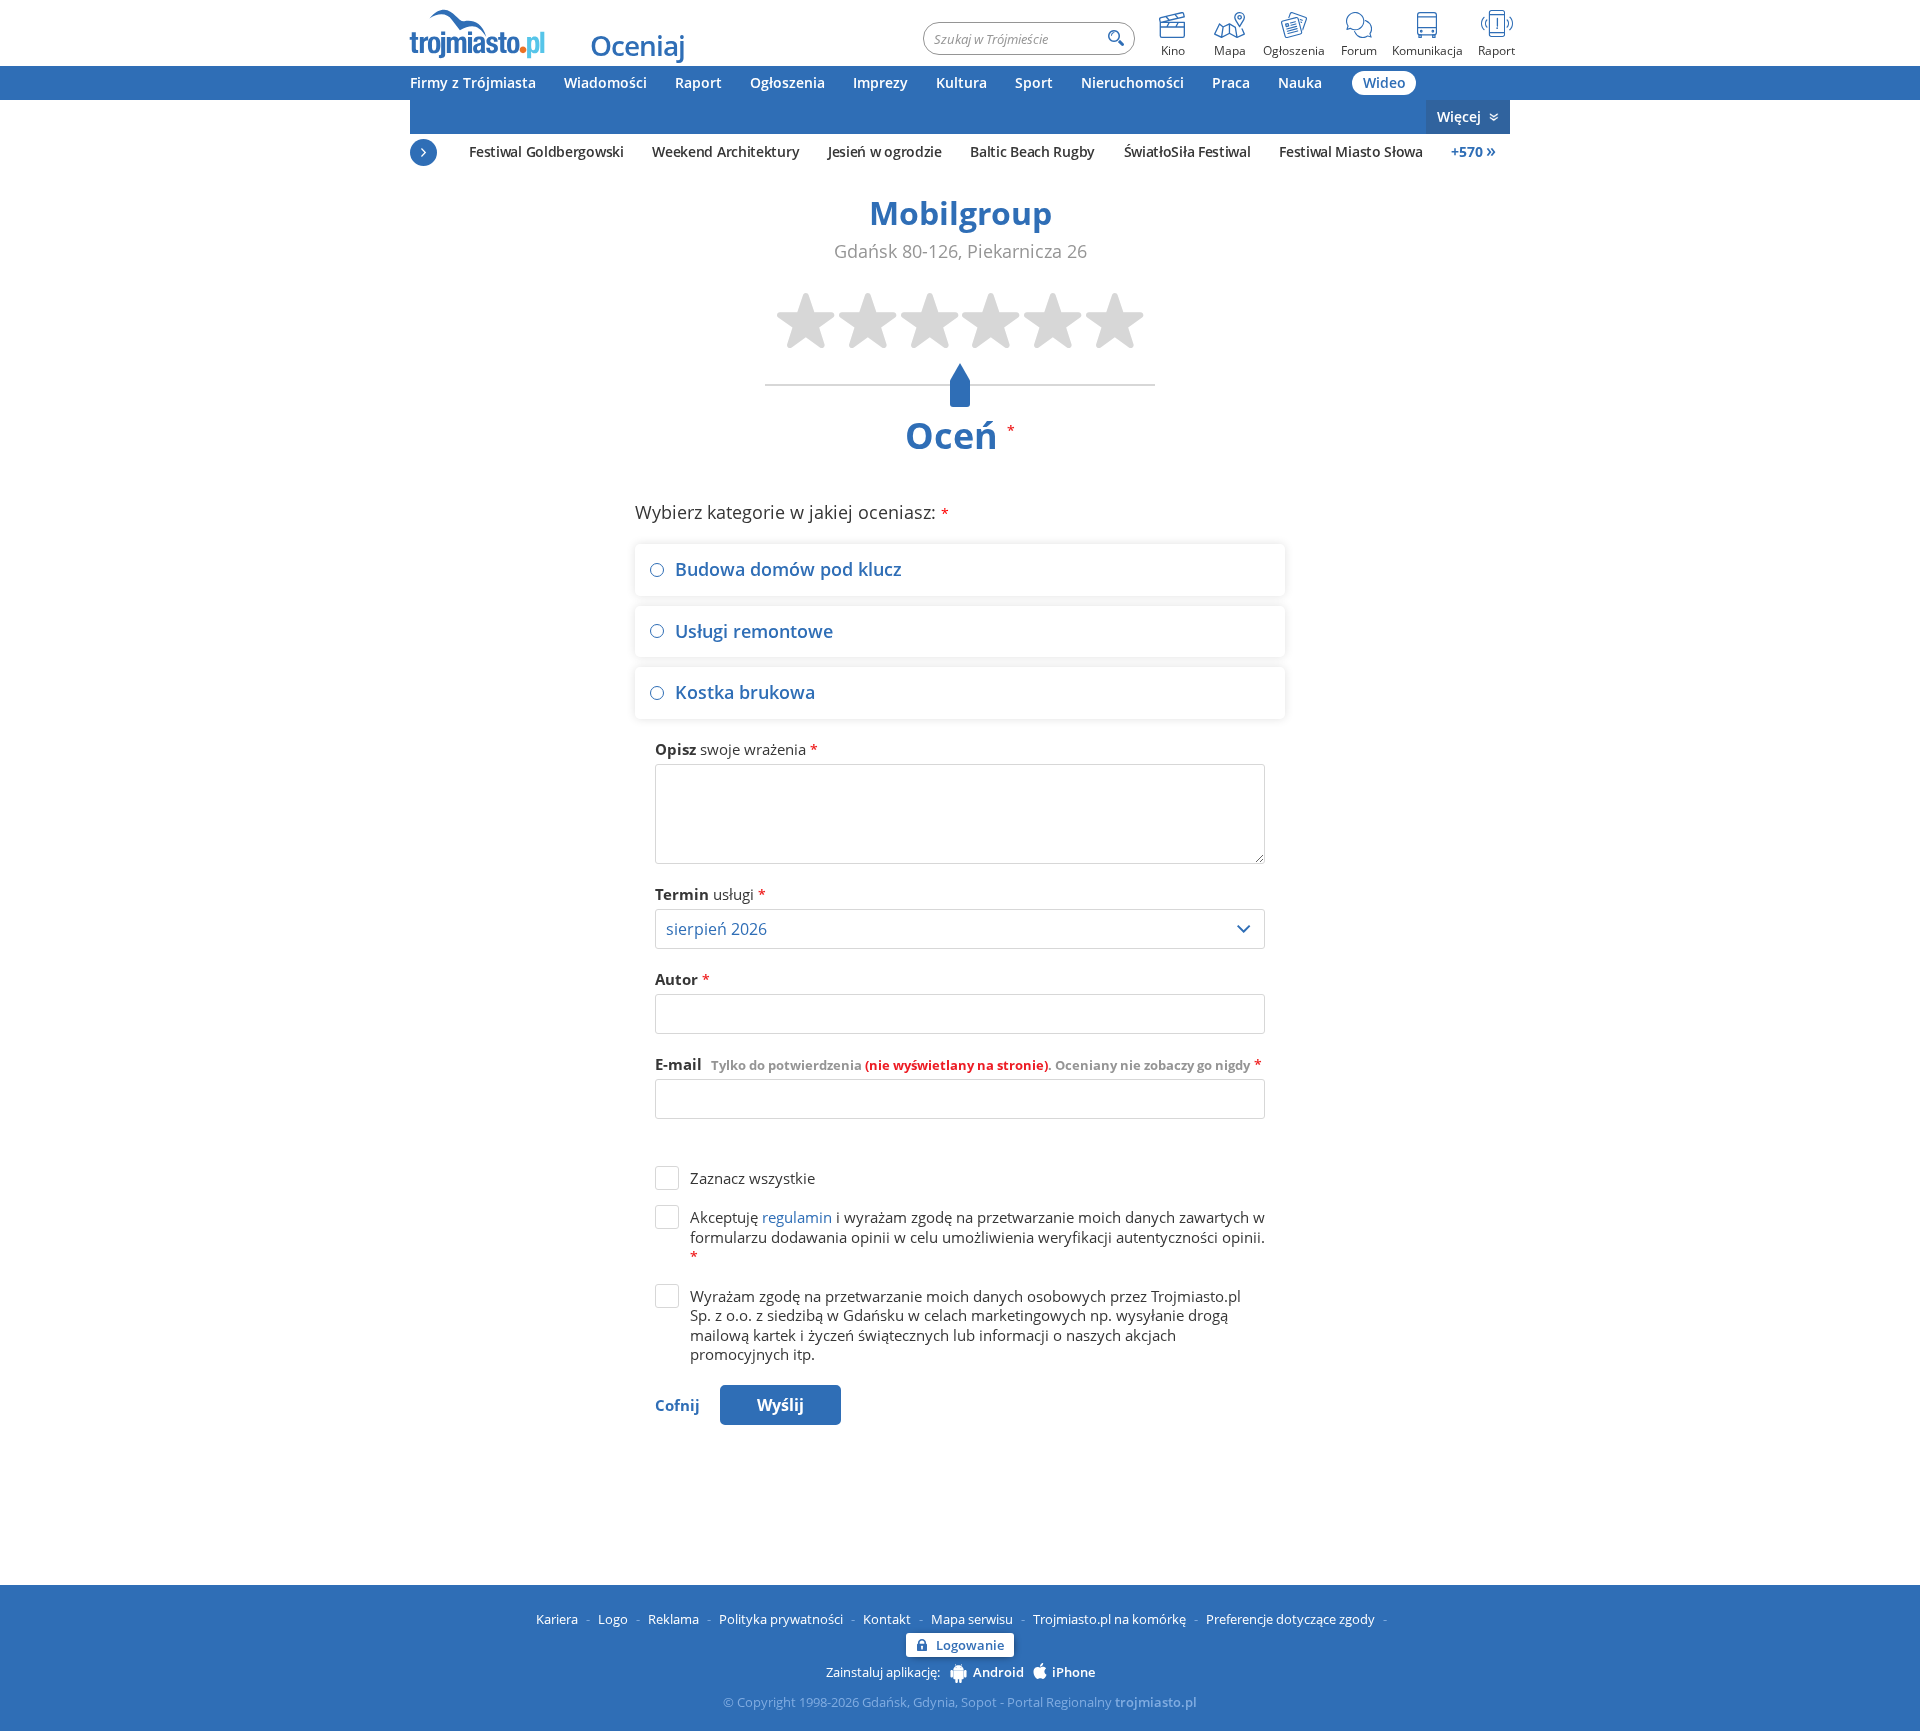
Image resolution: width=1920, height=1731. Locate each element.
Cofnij (677, 1405)
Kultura (961, 82)
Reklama (673, 1619)
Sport (1034, 82)
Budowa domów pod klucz (788, 569)
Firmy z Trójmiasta (473, 82)
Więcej (1459, 116)
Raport (698, 82)
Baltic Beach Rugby (1032, 151)
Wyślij (780, 1405)
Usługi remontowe (754, 631)
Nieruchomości (1132, 82)
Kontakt (887, 1619)
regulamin (797, 1217)
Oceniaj (637, 45)
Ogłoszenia (787, 82)
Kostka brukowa (745, 692)
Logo (613, 1619)
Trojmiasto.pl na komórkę (1109, 1619)
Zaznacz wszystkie (752, 1178)
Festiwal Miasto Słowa (1351, 151)
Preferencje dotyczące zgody (1290, 1619)
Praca (1231, 82)
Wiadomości (605, 82)
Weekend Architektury (725, 151)
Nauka (1300, 82)
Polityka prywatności (781, 1619)
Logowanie (970, 1645)
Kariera (557, 1619)
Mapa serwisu (972, 1619)
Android (998, 1672)
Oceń (960, 435)
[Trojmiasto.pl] (476, 33)
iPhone (1073, 1672)
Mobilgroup (960, 212)
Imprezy (880, 82)
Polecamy (423, 152)
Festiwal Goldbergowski (546, 151)
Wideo (1384, 82)
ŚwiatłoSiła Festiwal (1187, 151)
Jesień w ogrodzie (885, 151)
